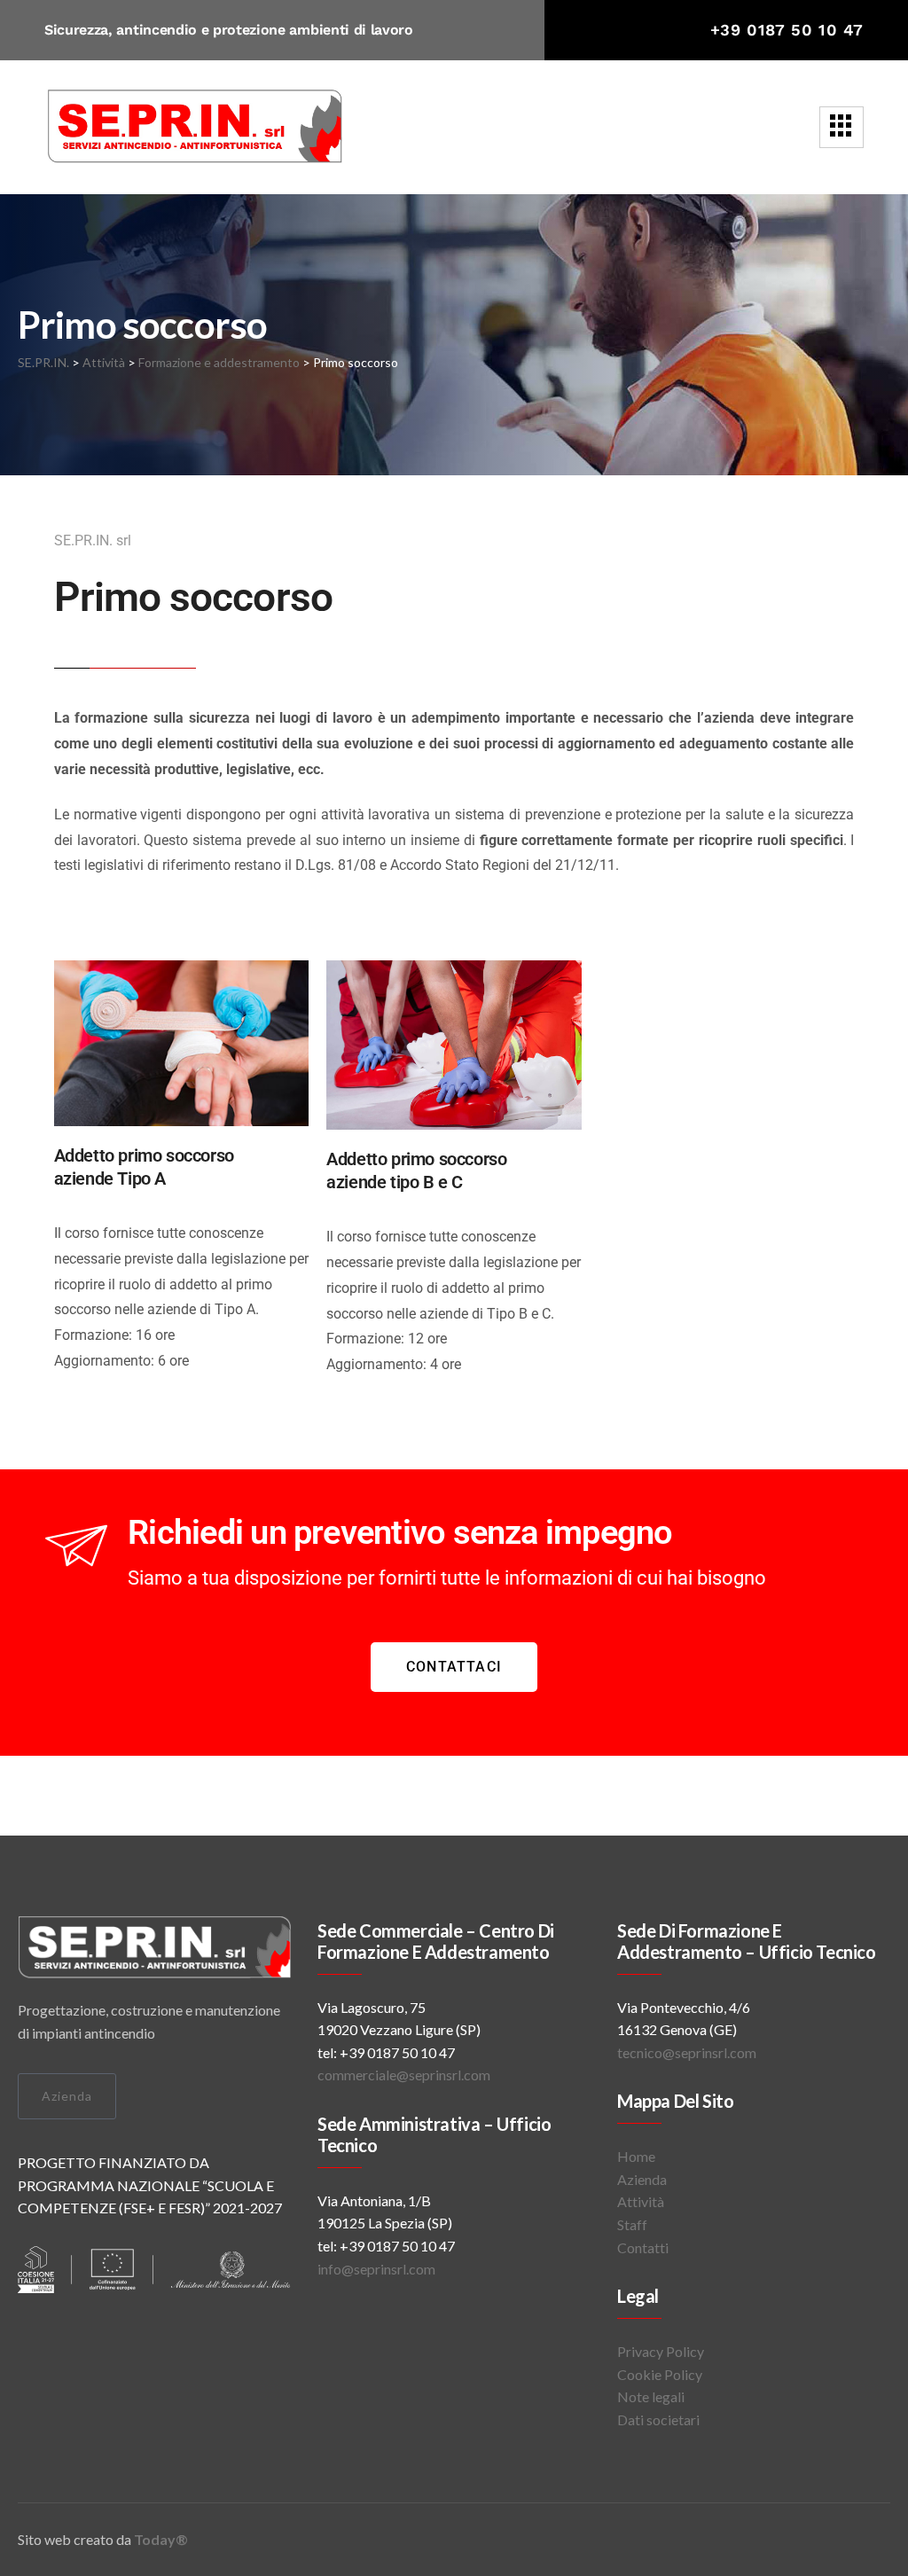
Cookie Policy (660, 2374)
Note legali (651, 2396)
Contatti (643, 2247)
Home (636, 2156)
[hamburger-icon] (841, 127)
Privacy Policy (661, 2351)
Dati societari (658, 2419)
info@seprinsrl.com (376, 2269)
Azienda (67, 2096)
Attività (641, 2201)
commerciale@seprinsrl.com (405, 2075)
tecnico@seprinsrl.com (687, 2052)
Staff (632, 2224)
